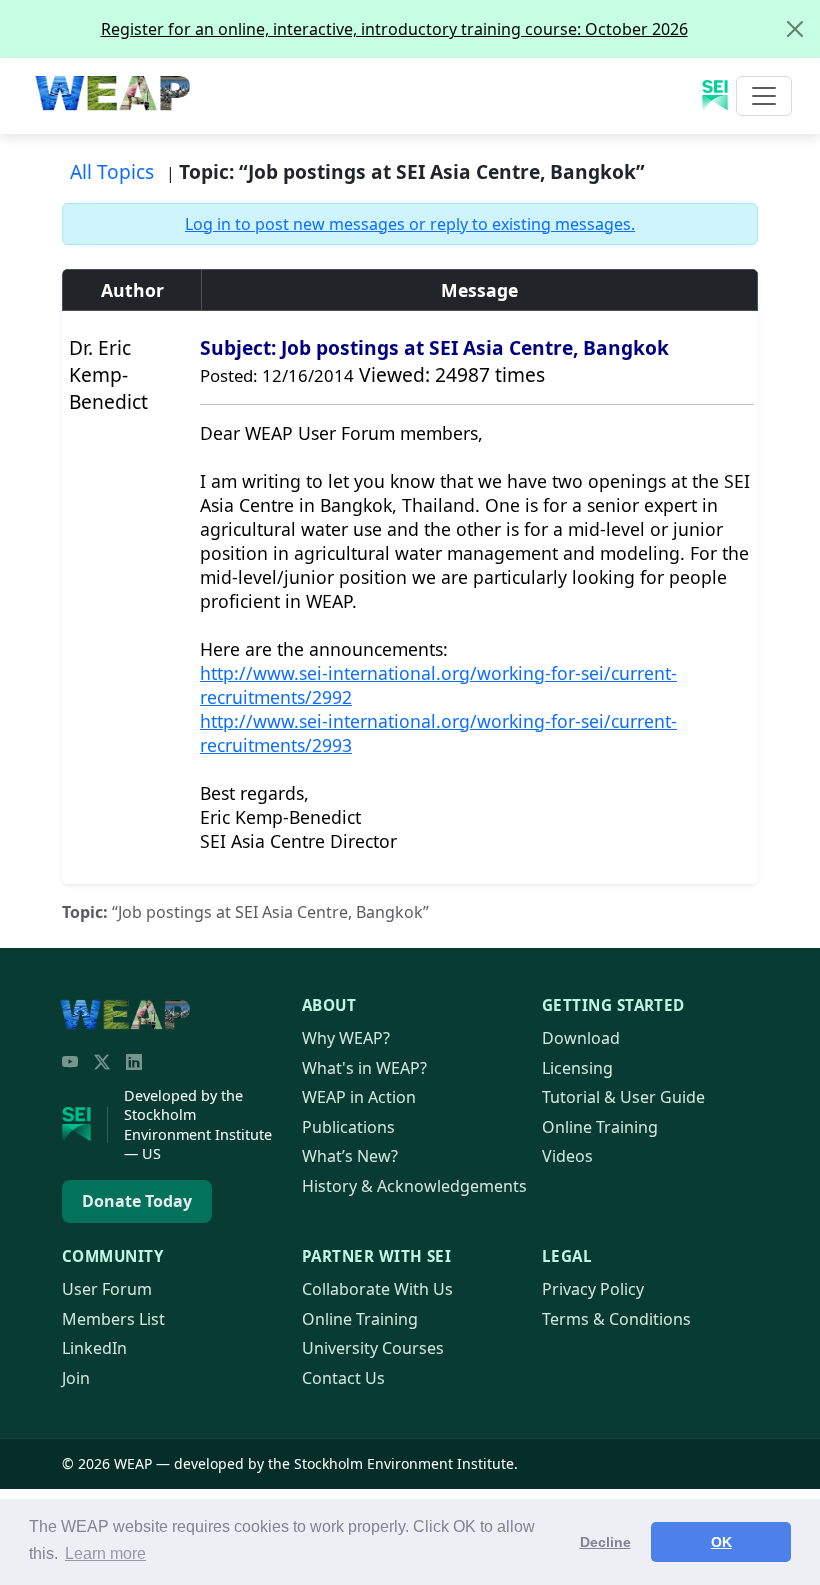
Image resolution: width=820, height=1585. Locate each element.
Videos (567, 1156)
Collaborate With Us (377, 1289)
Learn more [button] (105, 1553)
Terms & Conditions (616, 1319)
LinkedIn (94, 1348)
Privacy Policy (593, 1289)
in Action (359, 1097)
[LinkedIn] (134, 1062)
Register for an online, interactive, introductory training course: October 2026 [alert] (394, 29)
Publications (348, 1127)
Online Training (600, 1127)
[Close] (795, 29)
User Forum (107, 1289)
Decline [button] (605, 1542)
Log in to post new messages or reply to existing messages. (410, 224)
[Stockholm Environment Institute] (85, 1125)
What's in (364, 1068)
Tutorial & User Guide (623, 1097)
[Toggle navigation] (764, 96)
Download (581, 1038)
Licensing (577, 1068)
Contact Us (343, 1378)
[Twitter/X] (102, 1062)
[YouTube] (70, 1062)
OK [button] (721, 1542)
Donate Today (137, 1201)
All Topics (112, 171)
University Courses (373, 1348)
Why (346, 1038)
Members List (113, 1319)
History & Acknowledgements (414, 1186)
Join (76, 1378)
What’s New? (350, 1156)
